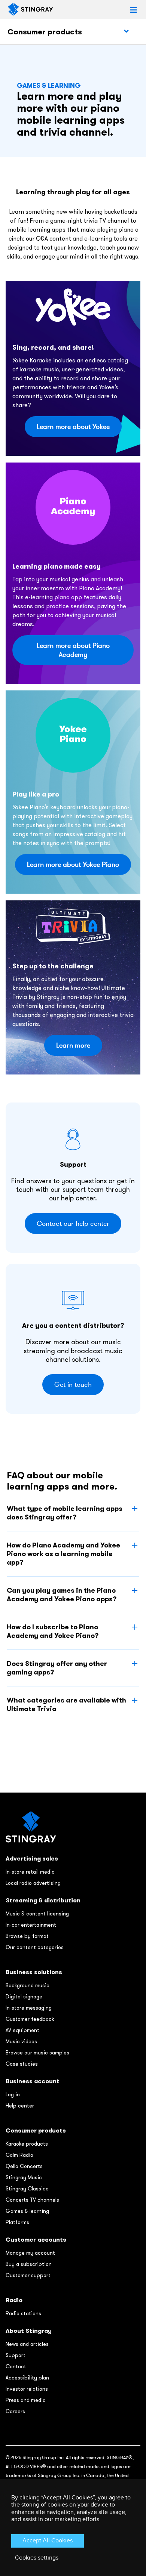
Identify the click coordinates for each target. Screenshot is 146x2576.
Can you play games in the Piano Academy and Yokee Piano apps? (62, 1595)
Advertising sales (32, 1858)
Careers (15, 2411)
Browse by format (27, 1936)
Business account (33, 2081)
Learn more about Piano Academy (73, 650)
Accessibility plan (27, 2378)
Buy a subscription (29, 2264)
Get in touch (73, 1385)
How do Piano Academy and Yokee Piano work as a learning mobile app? (63, 1554)
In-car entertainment (31, 1925)
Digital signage (24, 1997)
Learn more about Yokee (73, 427)
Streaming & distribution (43, 1900)
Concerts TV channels (32, 2200)
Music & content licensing (37, 1914)
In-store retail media (30, 1872)
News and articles (27, 2344)
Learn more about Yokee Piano (73, 865)
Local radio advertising (33, 1883)
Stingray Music (24, 2177)
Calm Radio (19, 2155)
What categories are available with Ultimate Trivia (66, 1704)
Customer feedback (30, 2019)
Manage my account (30, 2253)
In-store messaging (29, 2008)
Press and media (26, 2400)
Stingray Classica (27, 2189)
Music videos (21, 2041)
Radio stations (23, 2313)
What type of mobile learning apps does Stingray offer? (65, 1513)
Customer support (28, 2275)
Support (16, 2355)
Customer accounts (36, 2240)
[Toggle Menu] (126, 31)
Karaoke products (27, 2144)
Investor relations (27, 2389)
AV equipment (22, 2030)
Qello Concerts (24, 2166)
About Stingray (29, 2331)
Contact (16, 2366)
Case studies (22, 2064)
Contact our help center (73, 1224)
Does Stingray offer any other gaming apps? (57, 1668)
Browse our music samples (37, 2053)
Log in (13, 2094)
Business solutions (34, 1972)
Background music (28, 1985)
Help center (20, 2106)
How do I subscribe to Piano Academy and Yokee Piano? (53, 1631)
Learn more (73, 1045)
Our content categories (35, 1947)
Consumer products (45, 32)
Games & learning (27, 2211)
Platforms (17, 2222)
